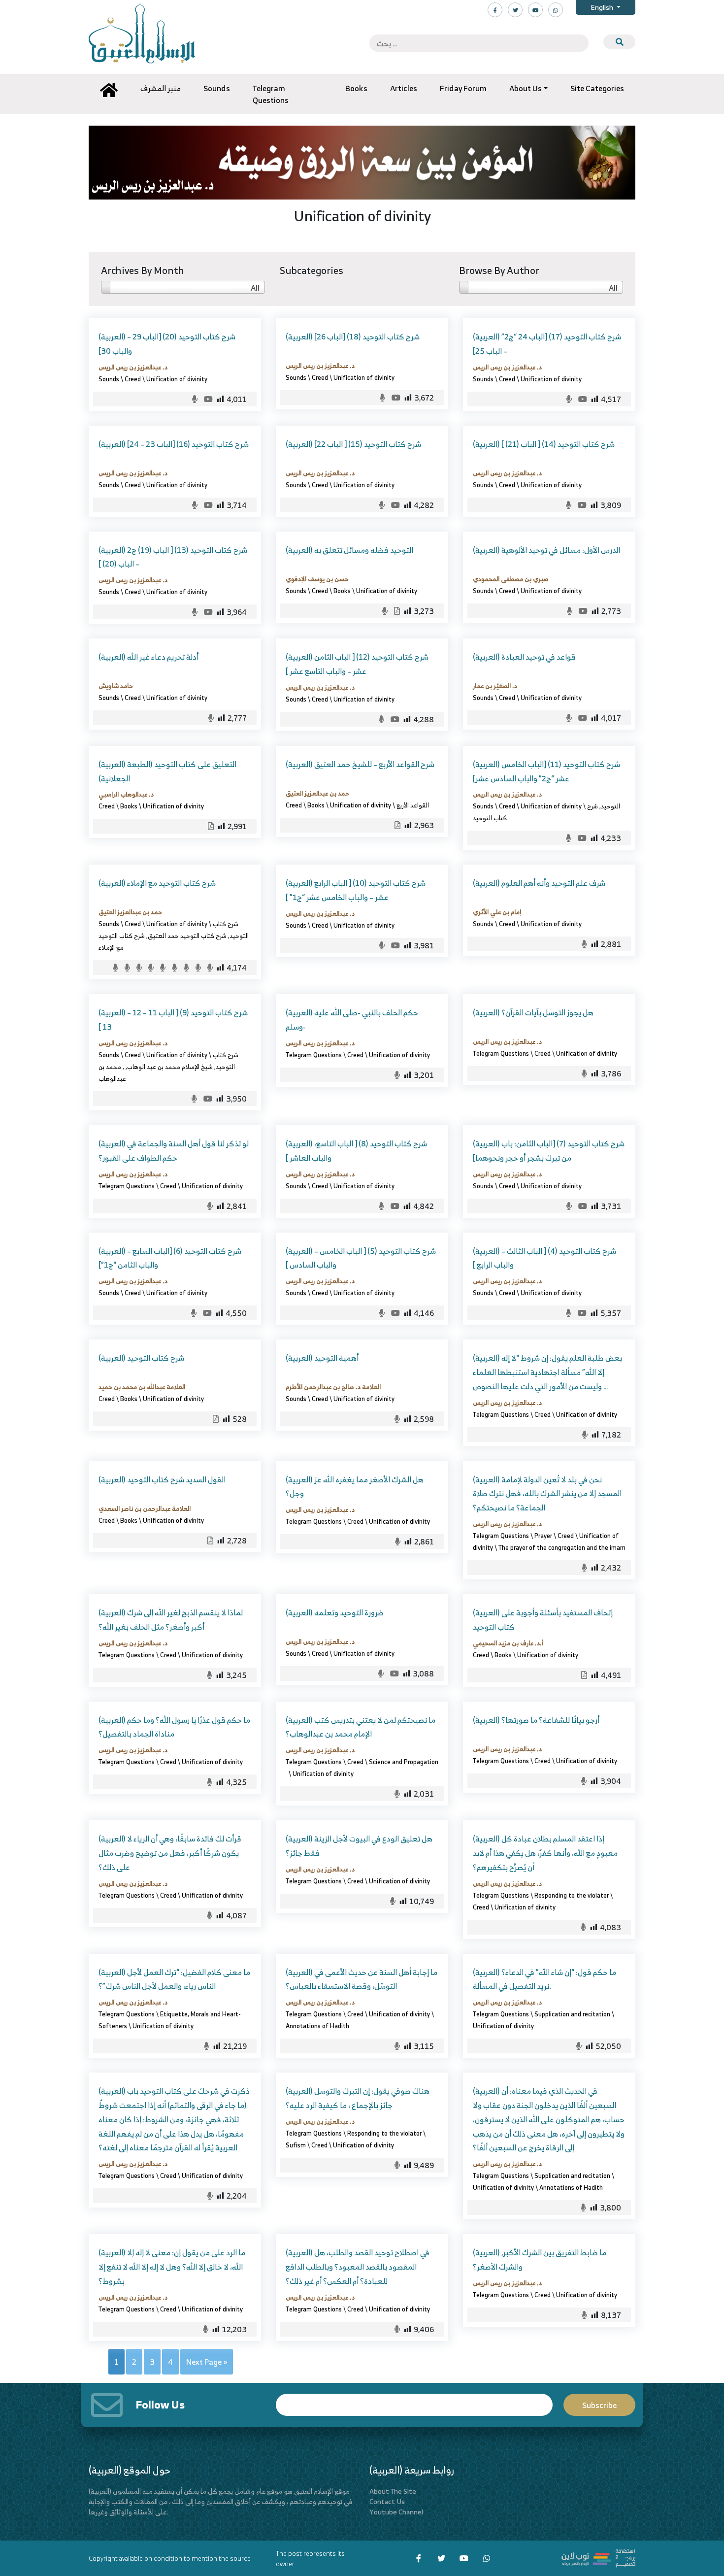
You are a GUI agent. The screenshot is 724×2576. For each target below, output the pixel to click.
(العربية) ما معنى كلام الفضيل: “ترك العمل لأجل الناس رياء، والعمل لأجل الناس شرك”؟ (174, 1979)
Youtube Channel (396, 2512)
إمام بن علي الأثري (497, 912)
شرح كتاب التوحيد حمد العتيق (187, 936)
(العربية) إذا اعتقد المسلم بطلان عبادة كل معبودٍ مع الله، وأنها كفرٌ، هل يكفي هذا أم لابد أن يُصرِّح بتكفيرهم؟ (545, 1853)
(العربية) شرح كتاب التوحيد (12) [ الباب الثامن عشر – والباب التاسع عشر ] (357, 664)
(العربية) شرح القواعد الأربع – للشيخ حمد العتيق (360, 764)
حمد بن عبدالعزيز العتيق (317, 793)
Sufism (296, 2145)
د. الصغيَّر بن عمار (495, 686)
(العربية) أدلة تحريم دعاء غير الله (148, 657)
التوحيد (610, 806)
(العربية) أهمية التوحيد (322, 1358)
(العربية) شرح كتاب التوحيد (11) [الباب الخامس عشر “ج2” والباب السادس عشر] (546, 771)
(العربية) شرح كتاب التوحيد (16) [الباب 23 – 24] (174, 444)
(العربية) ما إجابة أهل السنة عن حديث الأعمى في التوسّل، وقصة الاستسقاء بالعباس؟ (362, 1979)
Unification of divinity (177, 379)
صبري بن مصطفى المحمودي (511, 579)
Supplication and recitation (572, 2014)
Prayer (543, 1536)
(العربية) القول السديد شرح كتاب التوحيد (162, 1479)
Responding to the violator (572, 1895)
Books (342, 591)
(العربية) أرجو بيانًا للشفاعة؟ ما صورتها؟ (536, 1720)
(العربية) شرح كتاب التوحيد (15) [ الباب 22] (353, 444)
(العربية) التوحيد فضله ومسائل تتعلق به (349, 550)
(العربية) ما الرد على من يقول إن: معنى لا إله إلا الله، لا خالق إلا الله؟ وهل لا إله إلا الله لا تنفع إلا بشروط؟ (172, 2267)
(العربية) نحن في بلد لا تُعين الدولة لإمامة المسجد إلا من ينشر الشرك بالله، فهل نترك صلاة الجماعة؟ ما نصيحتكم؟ (547, 1494)
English (603, 7)
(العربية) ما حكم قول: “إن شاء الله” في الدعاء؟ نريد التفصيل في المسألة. (544, 1979)
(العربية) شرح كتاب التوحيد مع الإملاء (157, 883)
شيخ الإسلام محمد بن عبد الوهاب (170, 1067)
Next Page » (207, 2362)
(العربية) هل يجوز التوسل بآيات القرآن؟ (533, 1012)
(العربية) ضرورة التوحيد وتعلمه (335, 1612)
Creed (133, 379)
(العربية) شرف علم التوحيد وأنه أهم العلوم (539, 883)
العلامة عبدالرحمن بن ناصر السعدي (145, 1508)
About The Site (393, 2491)
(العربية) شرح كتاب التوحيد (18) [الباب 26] (353, 336)
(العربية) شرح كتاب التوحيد (141, 1358)
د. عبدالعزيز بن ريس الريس (133, 367)
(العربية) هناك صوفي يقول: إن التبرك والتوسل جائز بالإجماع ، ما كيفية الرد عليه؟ (358, 2098)
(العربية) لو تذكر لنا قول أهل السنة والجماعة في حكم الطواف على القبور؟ (174, 1151)
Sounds (109, 379)
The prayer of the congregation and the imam (562, 1547)
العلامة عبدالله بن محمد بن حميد (142, 1387)
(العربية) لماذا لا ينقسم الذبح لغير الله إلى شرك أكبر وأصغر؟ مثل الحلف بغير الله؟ (171, 1620)
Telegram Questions (314, 1055)
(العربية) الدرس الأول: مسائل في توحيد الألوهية (546, 550)
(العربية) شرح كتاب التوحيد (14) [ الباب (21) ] (544, 444)
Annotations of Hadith (317, 2026)
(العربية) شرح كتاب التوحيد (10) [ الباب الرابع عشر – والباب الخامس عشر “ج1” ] (356, 890)
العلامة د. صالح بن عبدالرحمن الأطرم (333, 1387)
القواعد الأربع (413, 805)
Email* (414, 2400)
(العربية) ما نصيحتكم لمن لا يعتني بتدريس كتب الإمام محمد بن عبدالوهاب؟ (361, 1727)
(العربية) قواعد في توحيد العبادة (524, 657)
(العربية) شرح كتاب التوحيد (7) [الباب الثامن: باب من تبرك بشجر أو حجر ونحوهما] (549, 1151)
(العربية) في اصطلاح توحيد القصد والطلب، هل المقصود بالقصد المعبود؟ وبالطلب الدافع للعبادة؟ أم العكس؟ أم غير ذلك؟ (358, 2267)
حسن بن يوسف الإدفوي (317, 579)
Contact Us (387, 2501)
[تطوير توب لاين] (598, 2557)
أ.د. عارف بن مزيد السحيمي (508, 1643)
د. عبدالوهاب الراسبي (126, 794)
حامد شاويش (116, 686)
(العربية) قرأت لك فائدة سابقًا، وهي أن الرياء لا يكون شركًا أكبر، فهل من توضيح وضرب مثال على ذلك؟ (170, 1853)
